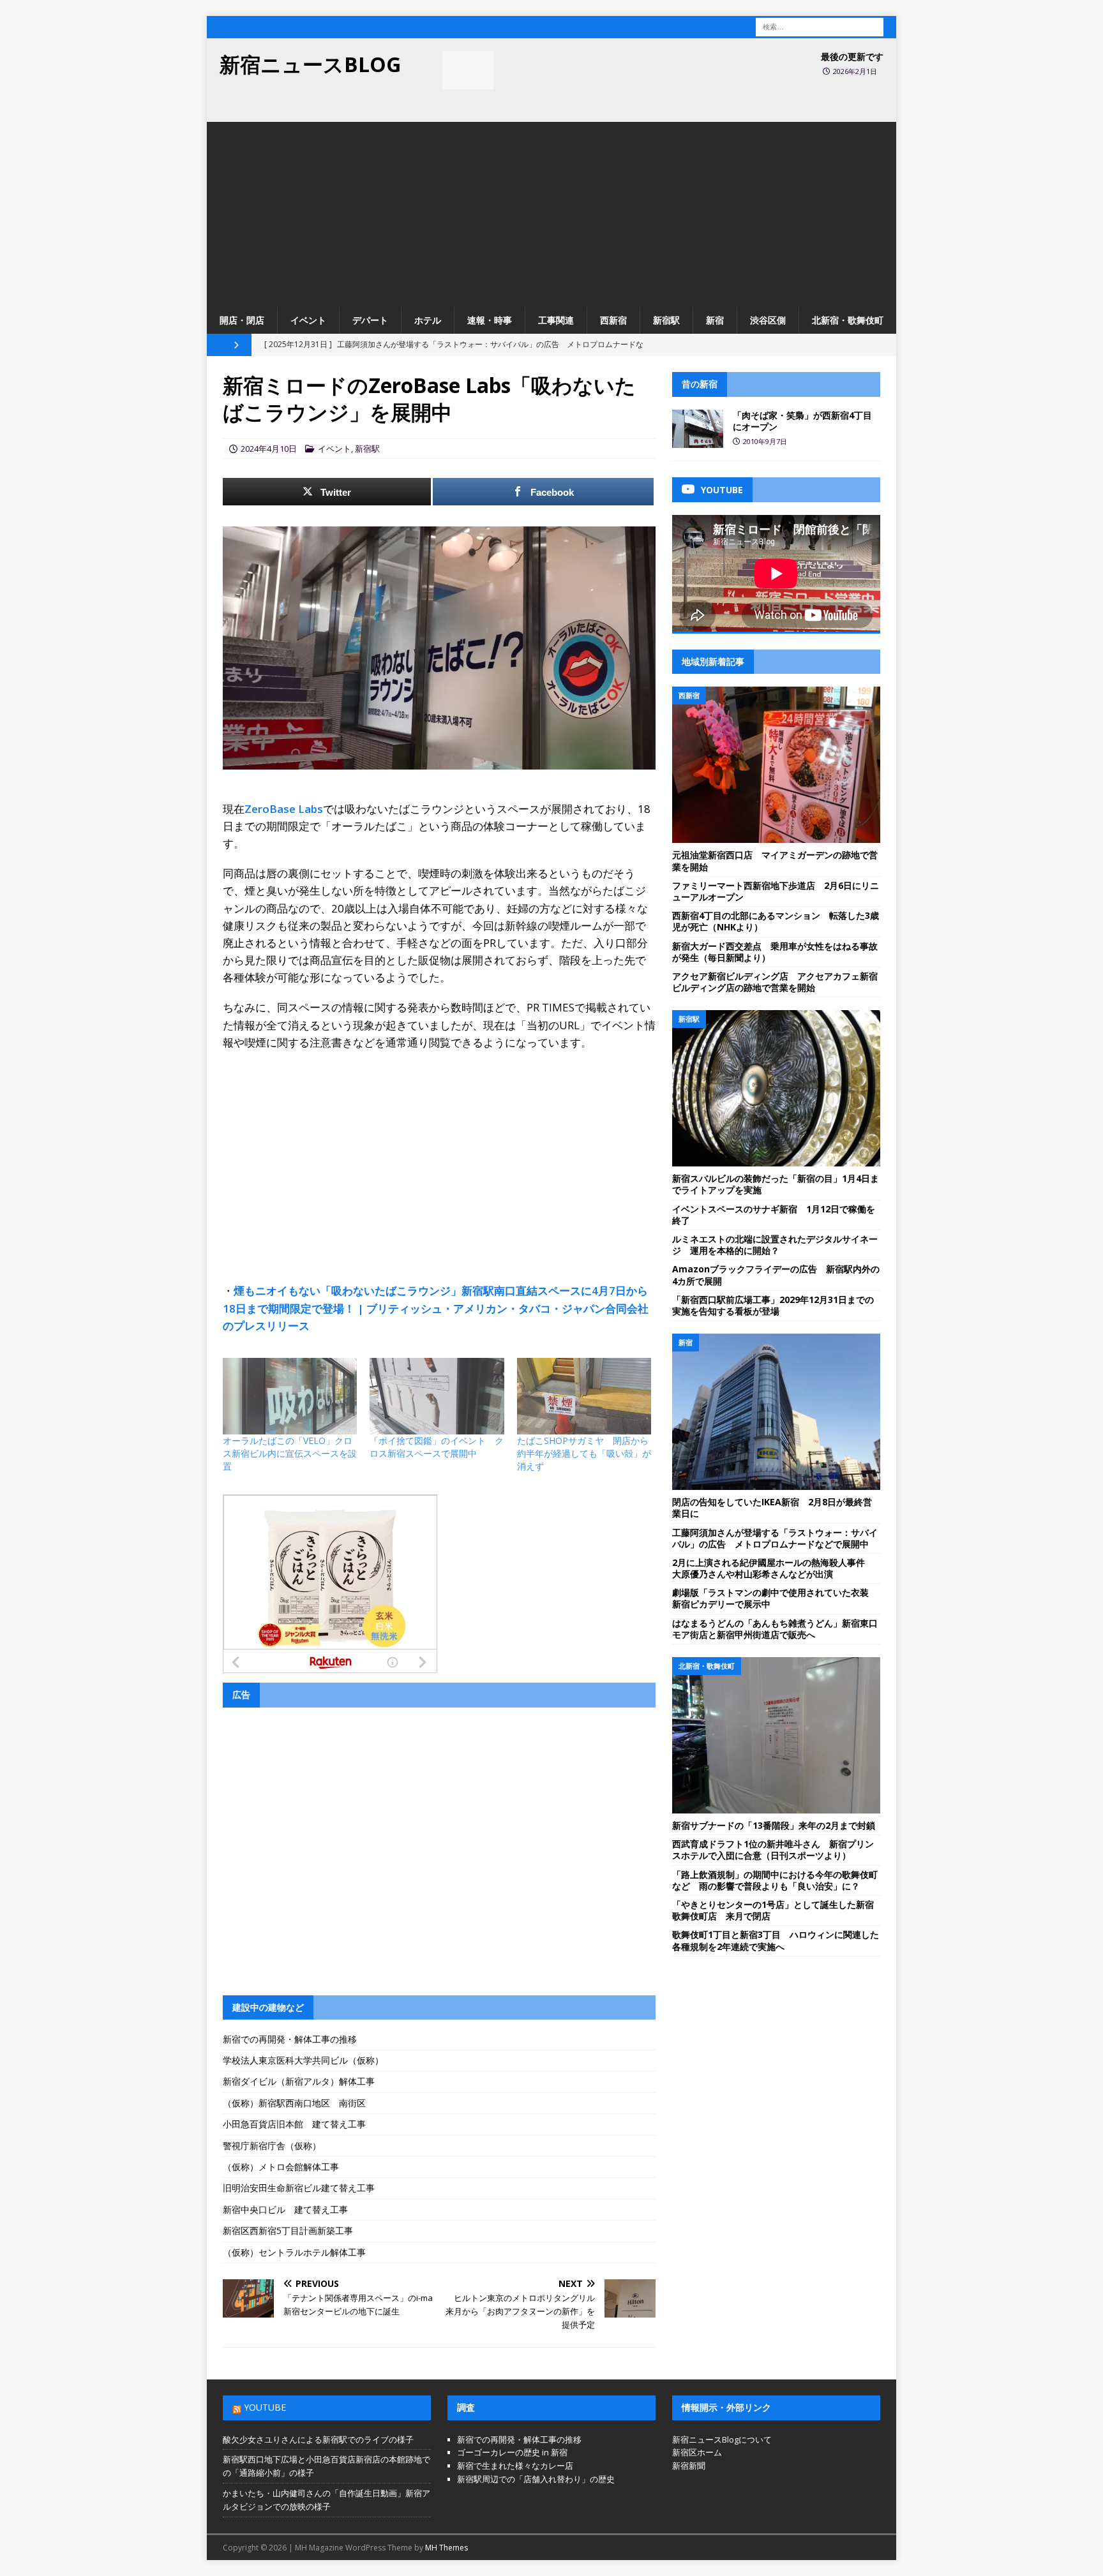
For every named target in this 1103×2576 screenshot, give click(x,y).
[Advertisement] (551, 211)
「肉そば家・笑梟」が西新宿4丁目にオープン (802, 421)
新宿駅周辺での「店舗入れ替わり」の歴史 (536, 2479)
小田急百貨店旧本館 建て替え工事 (294, 2124)
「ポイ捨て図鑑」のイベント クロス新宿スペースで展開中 (437, 1447)
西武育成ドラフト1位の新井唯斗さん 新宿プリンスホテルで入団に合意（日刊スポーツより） (773, 1850)
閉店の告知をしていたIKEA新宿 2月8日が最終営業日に (772, 1508)
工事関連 (556, 320)
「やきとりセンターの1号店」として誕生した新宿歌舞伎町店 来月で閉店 (773, 1910)
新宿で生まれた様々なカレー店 (515, 2466)
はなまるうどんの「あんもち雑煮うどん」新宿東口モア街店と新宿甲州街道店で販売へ (775, 1629)
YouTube (265, 2407)
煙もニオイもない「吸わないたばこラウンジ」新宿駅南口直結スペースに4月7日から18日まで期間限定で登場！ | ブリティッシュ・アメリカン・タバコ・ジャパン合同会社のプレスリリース (436, 1308)
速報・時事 (490, 320)
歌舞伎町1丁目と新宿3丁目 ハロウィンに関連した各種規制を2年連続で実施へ (776, 1940)
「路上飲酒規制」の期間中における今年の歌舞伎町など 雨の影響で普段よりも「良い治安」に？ (775, 1880)
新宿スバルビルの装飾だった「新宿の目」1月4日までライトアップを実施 (776, 1184)
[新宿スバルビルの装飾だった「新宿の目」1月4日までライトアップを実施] (776, 1088)
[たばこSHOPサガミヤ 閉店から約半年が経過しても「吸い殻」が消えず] (584, 1396)
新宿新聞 (689, 2466)
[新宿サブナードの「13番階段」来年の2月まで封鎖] (776, 1735)
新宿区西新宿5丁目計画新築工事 (288, 2230)
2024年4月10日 (269, 449)
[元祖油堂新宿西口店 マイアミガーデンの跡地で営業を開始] (776, 765)
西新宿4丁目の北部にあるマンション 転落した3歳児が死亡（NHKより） (776, 921)
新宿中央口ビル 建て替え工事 (285, 2209)
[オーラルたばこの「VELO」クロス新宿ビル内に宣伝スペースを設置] (290, 1396)
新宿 (715, 320)
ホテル (428, 320)
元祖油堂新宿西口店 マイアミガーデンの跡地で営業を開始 (775, 860)
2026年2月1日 (855, 71)
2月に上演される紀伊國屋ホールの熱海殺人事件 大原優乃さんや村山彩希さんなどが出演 (773, 1568)
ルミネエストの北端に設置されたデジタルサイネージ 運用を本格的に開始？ (775, 1245)
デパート (370, 320)
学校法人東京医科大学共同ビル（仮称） (303, 2060)
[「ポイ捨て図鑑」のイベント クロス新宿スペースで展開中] (437, 1396)
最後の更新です (852, 56)
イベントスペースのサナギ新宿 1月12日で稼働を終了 (774, 1215)
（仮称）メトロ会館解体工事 (281, 2167)
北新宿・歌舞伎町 (848, 320)
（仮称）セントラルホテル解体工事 (294, 2252)
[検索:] (820, 26)
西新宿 (613, 320)
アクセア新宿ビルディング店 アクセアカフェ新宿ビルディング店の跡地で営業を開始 (775, 982)
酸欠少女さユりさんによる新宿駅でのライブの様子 (318, 2439)
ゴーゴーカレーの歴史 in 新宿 (512, 2452)
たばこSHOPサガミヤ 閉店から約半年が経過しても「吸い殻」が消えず (584, 1453)
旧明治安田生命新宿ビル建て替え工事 (299, 2188)
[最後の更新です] (468, 70)
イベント (308, 320)
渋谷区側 (768, 320)
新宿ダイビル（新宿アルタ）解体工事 (299, 2081)
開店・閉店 (242, 320)
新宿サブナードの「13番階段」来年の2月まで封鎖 (774, 1825)
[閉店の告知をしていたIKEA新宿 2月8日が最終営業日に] (776, 1412)
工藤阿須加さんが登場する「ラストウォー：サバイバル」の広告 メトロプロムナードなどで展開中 (775, 1538)
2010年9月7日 (765, 441)
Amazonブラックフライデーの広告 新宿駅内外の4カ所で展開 (776, 1275)
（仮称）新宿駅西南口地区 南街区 (294, 2103)
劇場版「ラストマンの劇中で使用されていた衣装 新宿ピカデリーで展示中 (775, 1598)
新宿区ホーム (697, 2452)
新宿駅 (666, 320)
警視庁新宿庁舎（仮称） (272, 2146)
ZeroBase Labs (284, 809)
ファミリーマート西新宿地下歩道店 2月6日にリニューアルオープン (776, 891)
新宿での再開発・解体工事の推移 (290, 2039)
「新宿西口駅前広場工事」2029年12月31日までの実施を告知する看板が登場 (773, 1305)
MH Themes (446, 2548)
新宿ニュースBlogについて (722, 2439)
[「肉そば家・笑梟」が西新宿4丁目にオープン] (698, 429)
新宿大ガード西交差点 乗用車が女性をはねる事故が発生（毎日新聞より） (775, 952)
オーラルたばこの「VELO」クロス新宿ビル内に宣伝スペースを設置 (290, 1453)
